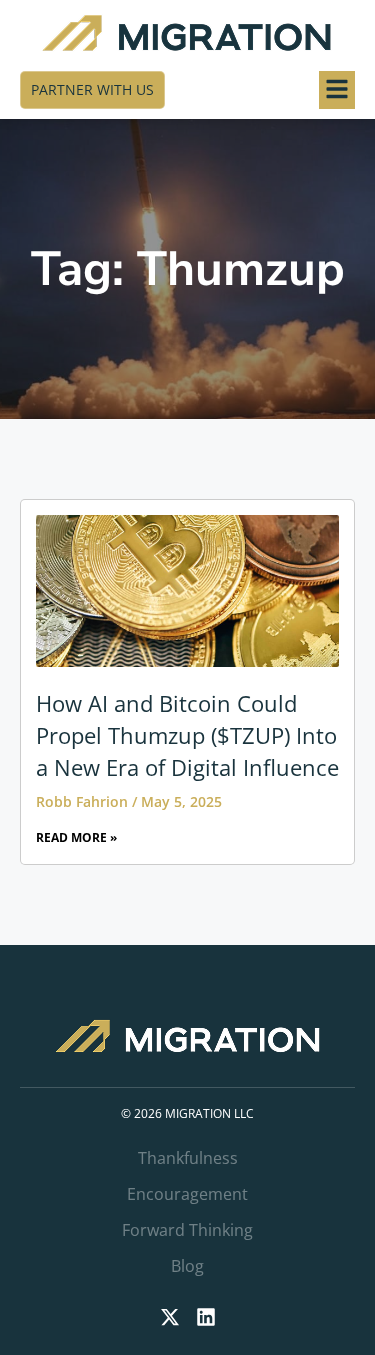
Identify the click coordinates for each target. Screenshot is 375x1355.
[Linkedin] (206, 1317)
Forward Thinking (187, 1230)
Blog (187, 1266)
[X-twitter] (170, 1317)
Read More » (76, 837)
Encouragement (187, 1194)
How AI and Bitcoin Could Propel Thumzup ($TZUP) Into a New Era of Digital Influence (187, 735)
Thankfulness (188, 1158)
